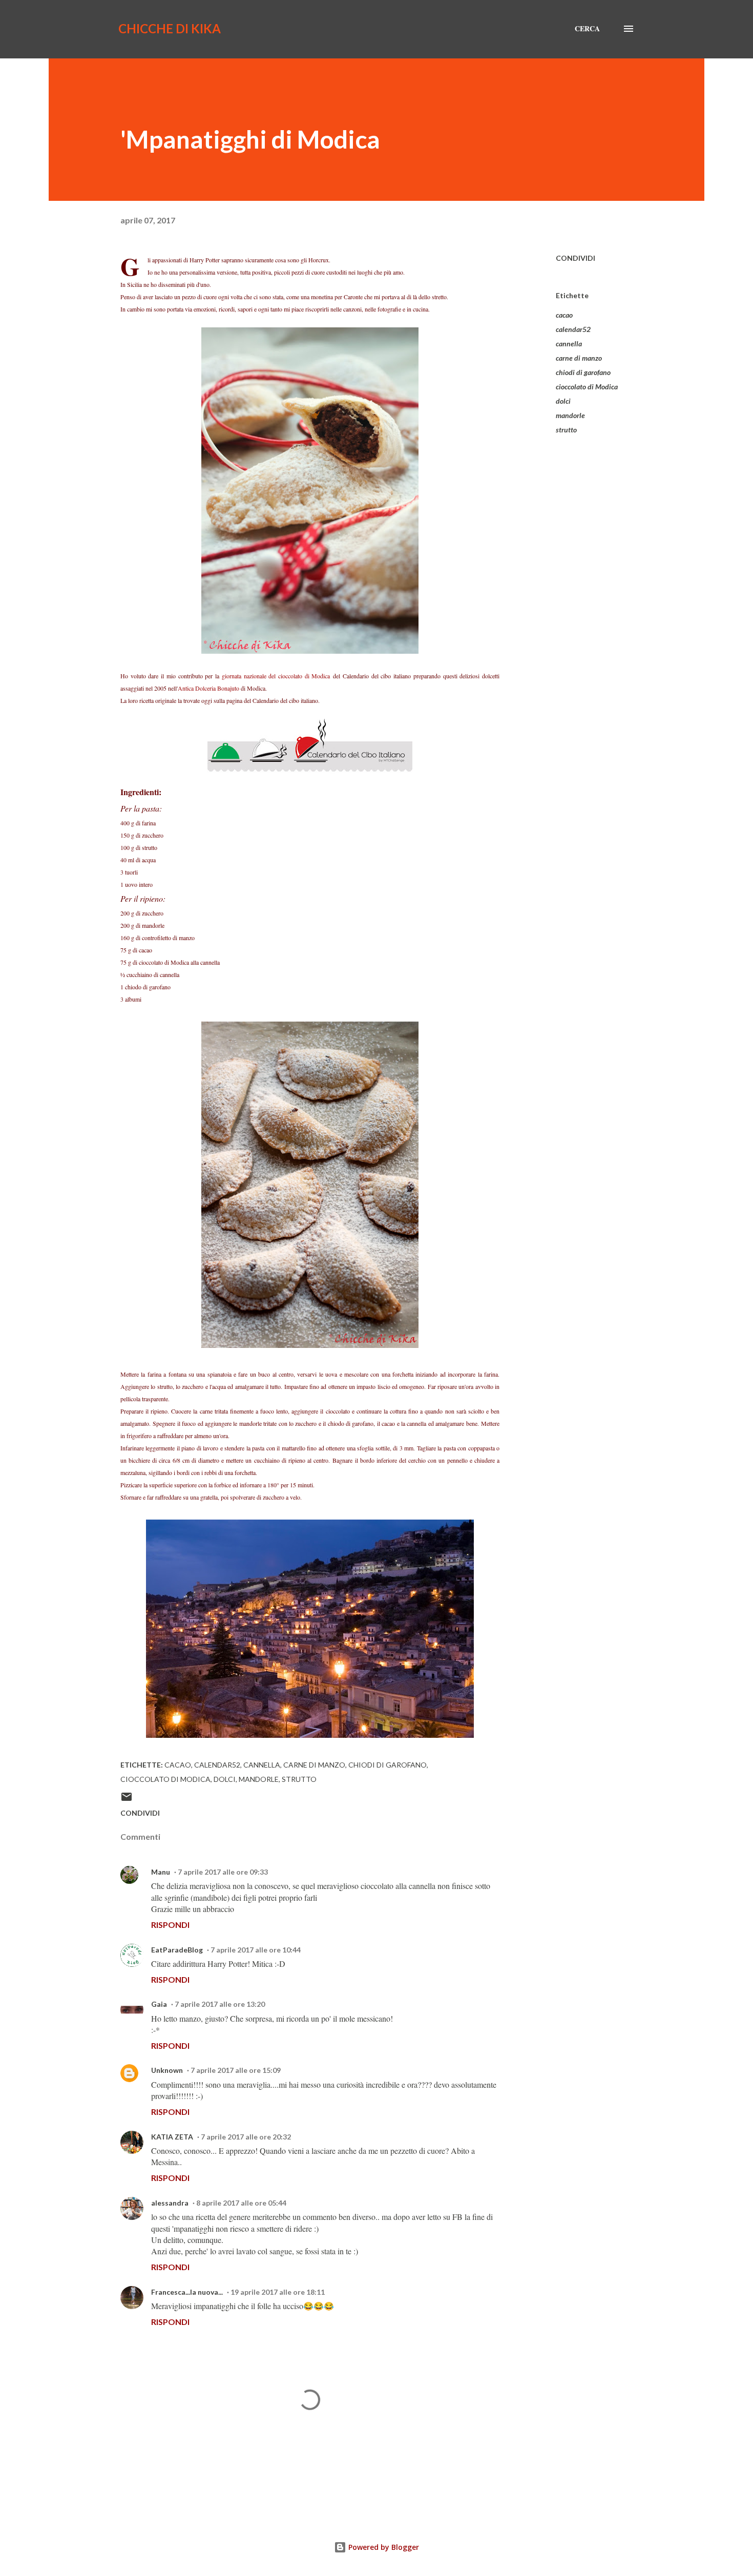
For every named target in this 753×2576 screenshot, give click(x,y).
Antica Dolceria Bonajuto (208, 688)
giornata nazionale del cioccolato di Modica (276, 676)
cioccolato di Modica (587, 387)
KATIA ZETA (172, 2137)
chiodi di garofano (583, 372)
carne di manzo (579, 358)
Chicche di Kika (170, 28)
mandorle (570, 415)
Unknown (167, 2070)
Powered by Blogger (383, 2547)
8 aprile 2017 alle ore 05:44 (241, 2203)
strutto (566, 430)
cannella (569, 344)
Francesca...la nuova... (187, 2292)
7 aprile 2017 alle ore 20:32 (246, 2137)
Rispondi (170, 1925)
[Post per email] (127, 1800)
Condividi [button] (576, 258)
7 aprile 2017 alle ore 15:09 (236, 2070)
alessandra (170, 2203)
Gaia (159, 2004)
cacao (564, 315)
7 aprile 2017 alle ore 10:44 (256, 1950)
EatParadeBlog (177, 1950)
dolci (563, 401)
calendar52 (573, 329)
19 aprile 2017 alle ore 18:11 (278, 2292)
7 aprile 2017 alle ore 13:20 (220, 2004)
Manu (161, 1872)
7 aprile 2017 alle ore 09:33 (223, 1872)
